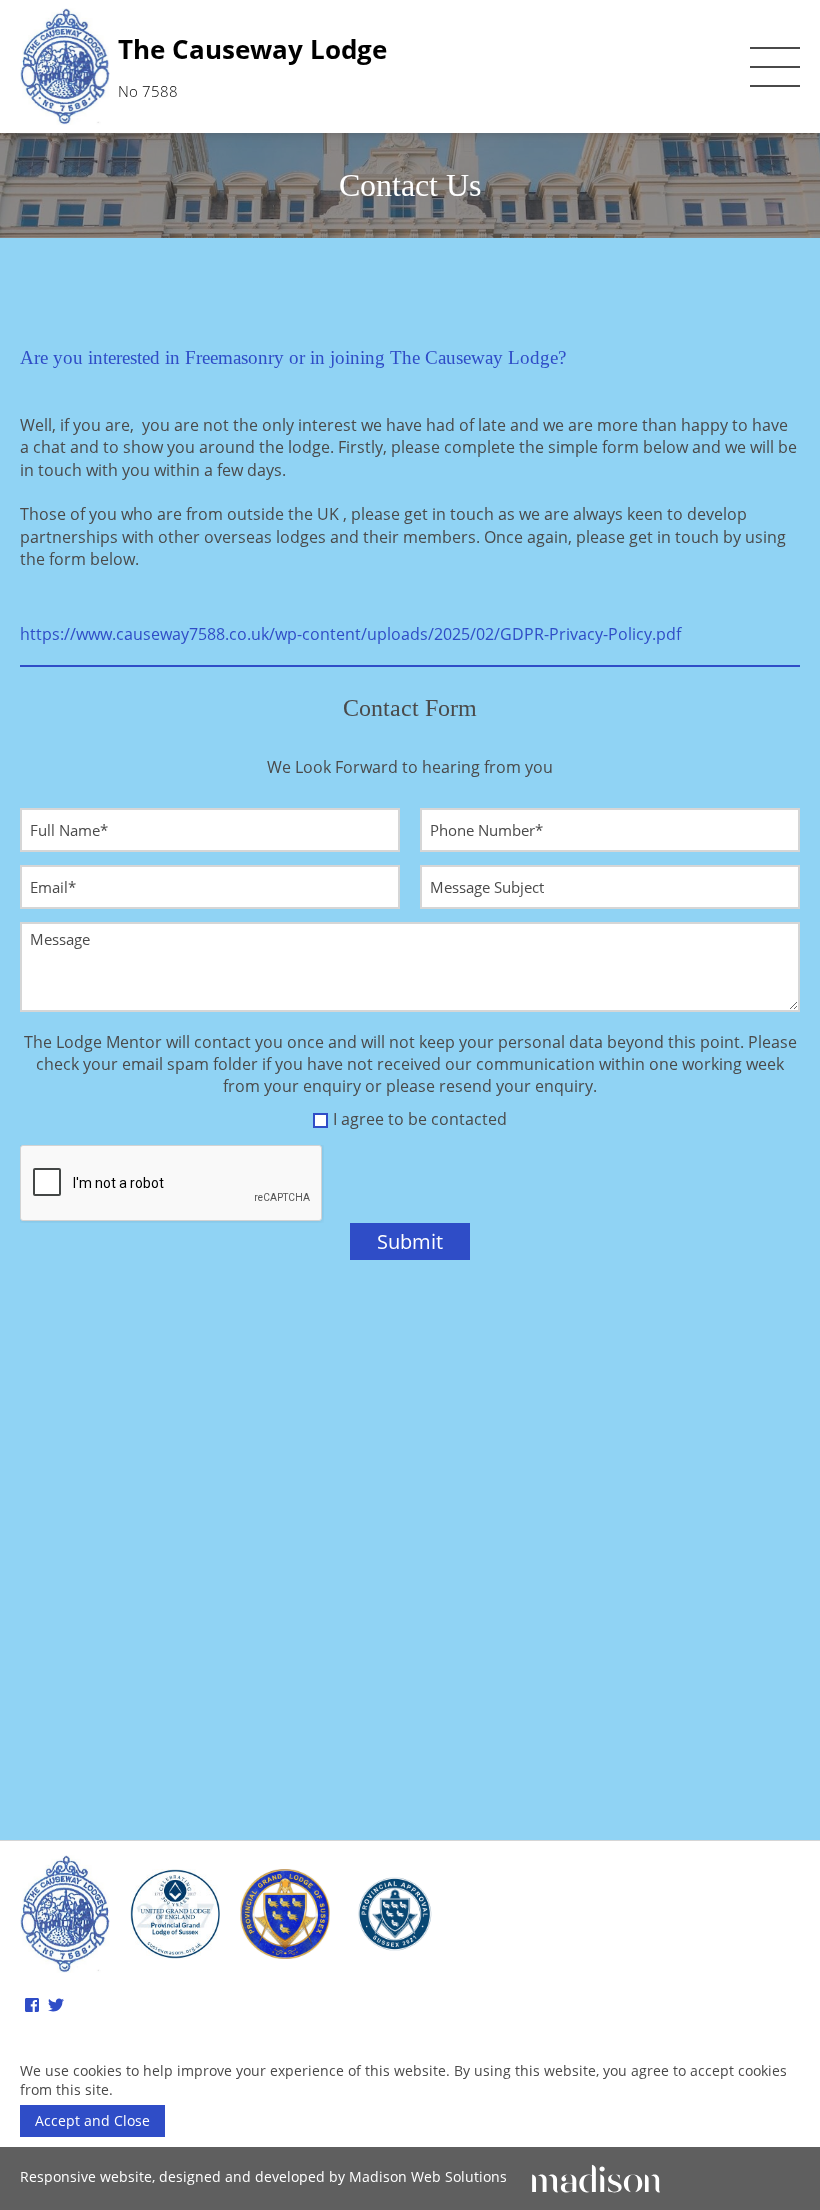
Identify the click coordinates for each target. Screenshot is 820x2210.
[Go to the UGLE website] (175, 1914)
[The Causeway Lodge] (65, 1913)
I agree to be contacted (420, 1119)
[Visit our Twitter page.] (56, 2005)
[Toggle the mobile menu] (775, 67)
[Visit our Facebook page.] (32, 2005)
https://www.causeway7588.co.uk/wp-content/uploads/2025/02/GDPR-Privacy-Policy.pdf (350, 634)
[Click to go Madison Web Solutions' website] (596, 2176)
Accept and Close (92, 2120)
